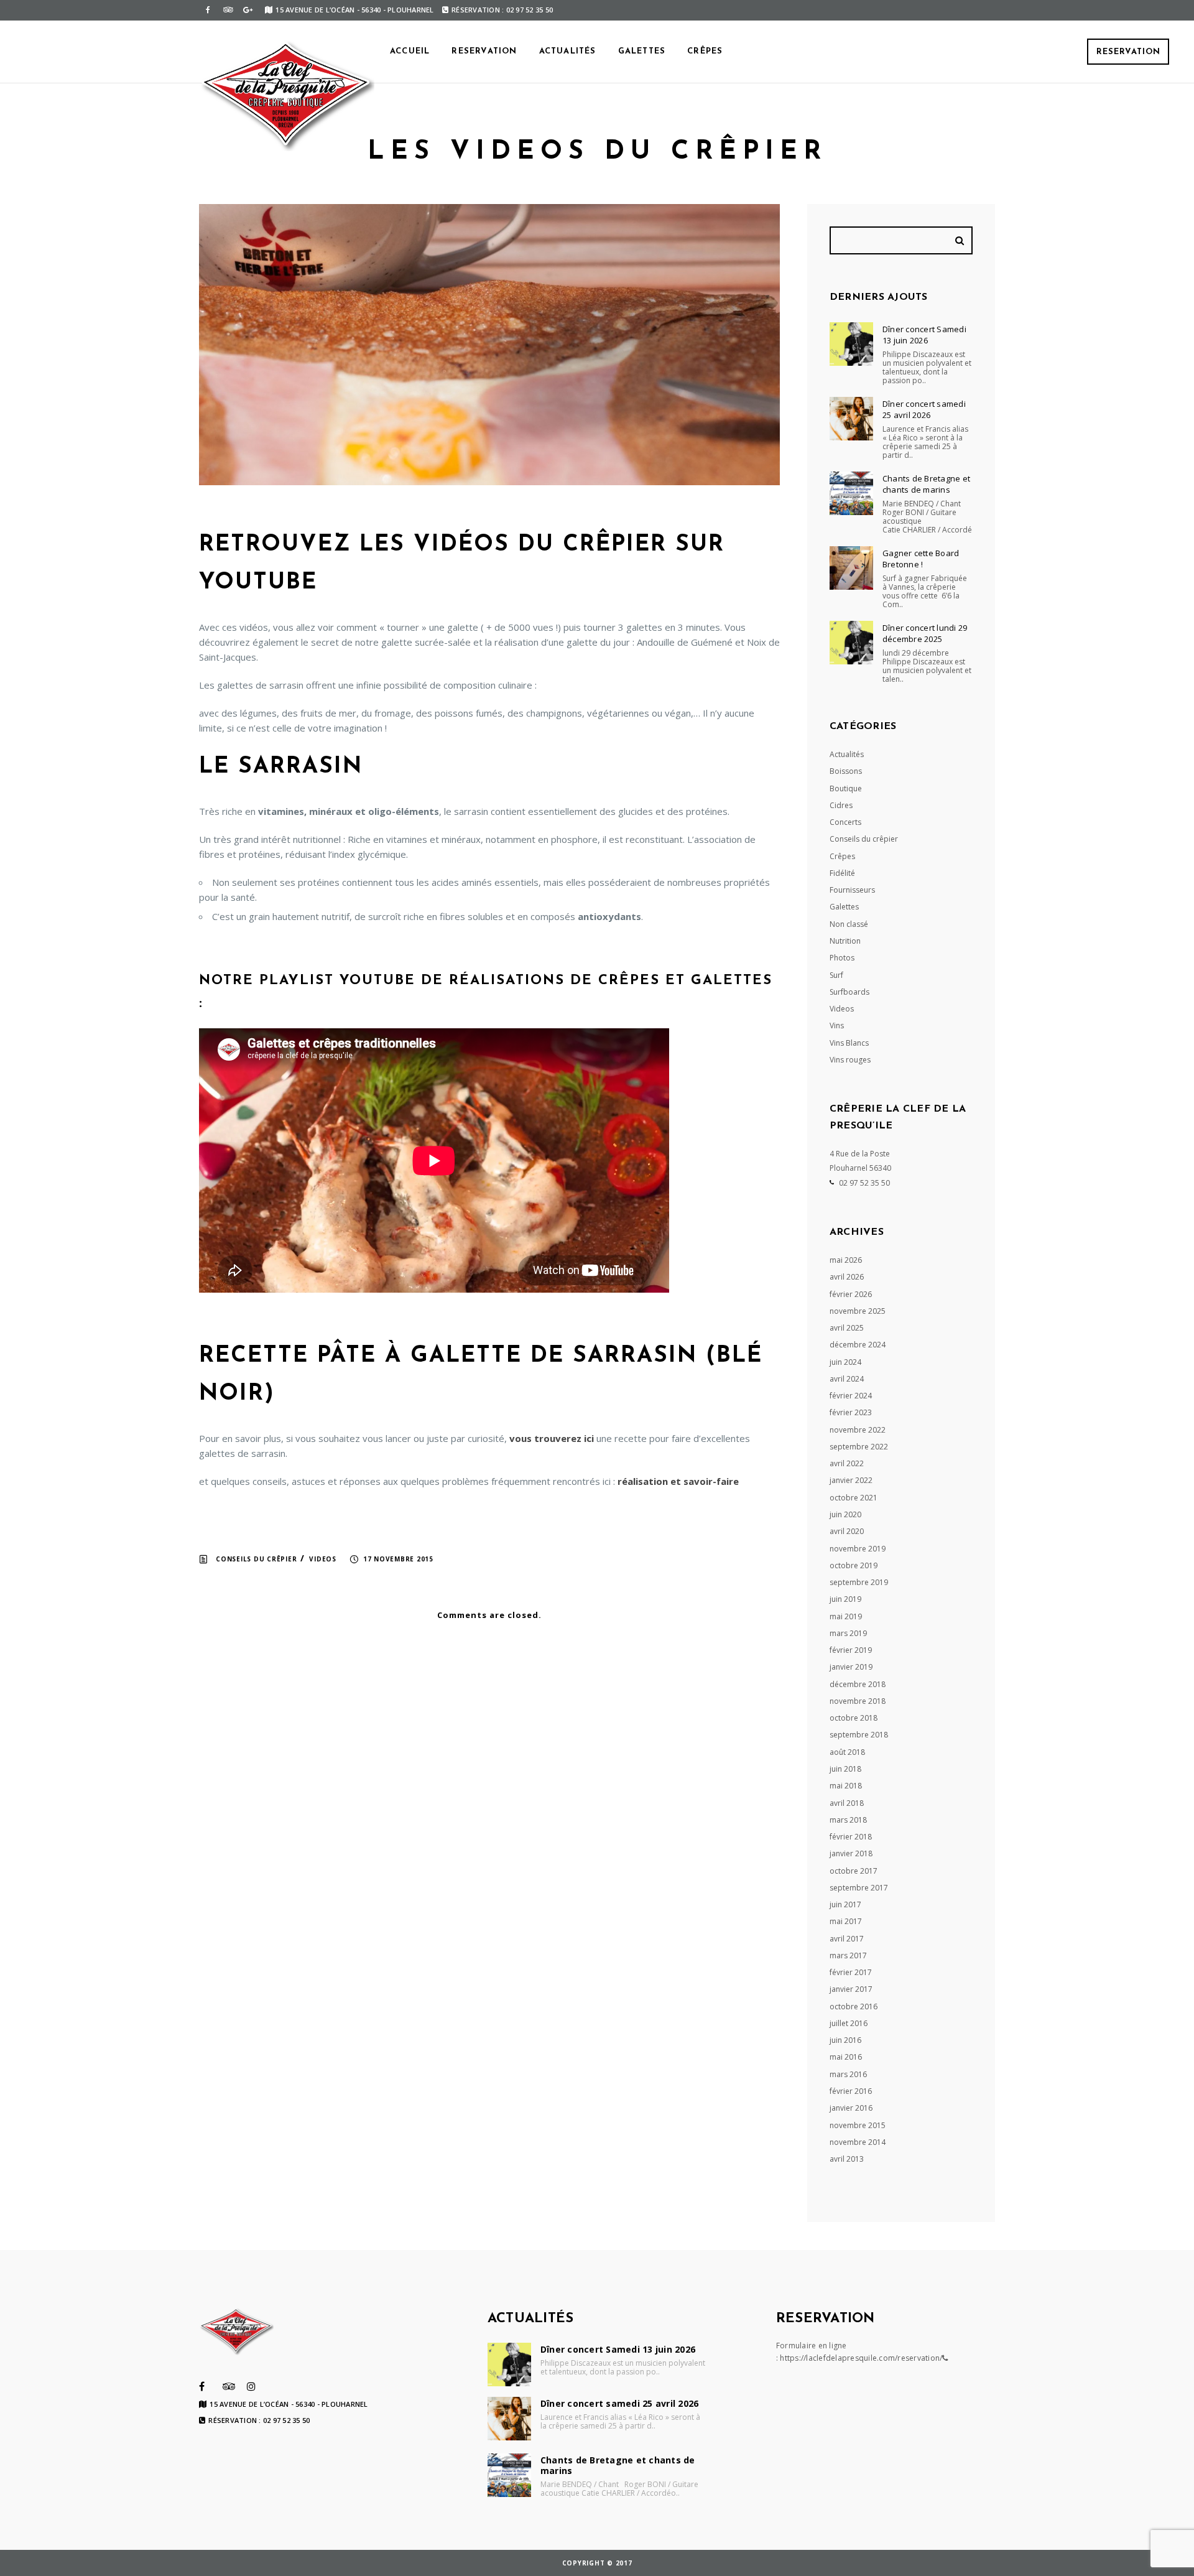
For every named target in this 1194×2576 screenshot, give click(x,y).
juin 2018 (845, 1769)
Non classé (849, 924)
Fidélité (842, 873)
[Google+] (248, 10)
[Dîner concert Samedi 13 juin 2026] (851, 344)
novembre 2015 (858, 2125)
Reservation (1128, 52)
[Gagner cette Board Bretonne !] (851, 568)
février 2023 (851, 1412)
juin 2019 (845, 1599)
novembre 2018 (858, 1701)
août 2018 (847, 1752)
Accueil (410, 51)
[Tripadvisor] (228, 10)
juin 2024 (845, 1362)
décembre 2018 (858, 1684)
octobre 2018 (854, 1718)
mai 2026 (846, 1260)
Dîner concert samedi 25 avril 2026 (924, 409)
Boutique (846, 788)
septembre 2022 (859, 1447)
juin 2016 (845, 2040)
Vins (837, 1025)
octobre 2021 (854, 1498)
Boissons (846, 771)
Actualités (568, 51)
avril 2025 (847, 1328)
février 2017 (851, 1972)
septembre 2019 (859, 1582)
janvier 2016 (851, 2108)
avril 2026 (847, 1277)
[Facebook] (208, 10)
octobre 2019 (854, 1565)
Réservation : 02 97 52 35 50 (502, 10)
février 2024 (851, 1396)
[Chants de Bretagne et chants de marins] (851, 493)
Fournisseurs (852, 890)
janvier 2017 (851, 1989)
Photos (842, 958)
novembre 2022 (858, 1430)
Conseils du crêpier (256, 1559)
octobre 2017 (854, 1871)
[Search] (961, 240)
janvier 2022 (851, 1480)
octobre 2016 (854, 2006)
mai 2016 (846, 2057)
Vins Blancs (849, 1043)
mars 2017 (848, 1955)
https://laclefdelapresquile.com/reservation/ (861, 2358)
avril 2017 (847, 1939)
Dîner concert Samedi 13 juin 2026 (924, 335)
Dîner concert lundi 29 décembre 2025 (925, 633)
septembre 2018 (859, 1735)
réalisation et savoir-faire (678, 1481)
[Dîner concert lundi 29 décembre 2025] (851, 643)
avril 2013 (847, 2159)
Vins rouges (850, 1060)
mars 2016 (848, 2074)
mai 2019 (846, 1616)
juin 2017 (845, 1904)
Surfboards (849, 992)
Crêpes (705, 51)
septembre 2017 (859, 1888)
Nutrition (845, 941)
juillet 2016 (849, 2023)
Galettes (642, 51)
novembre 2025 (858, 1311)
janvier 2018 (851, 1853)
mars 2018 (848, 1820)
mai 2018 (846, 1786)
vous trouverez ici (552, 1438)
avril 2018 (847, 1803)
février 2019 (851, 1650)
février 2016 (851, 2091)
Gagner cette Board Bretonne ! (921, 559)
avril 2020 (847, 1531)
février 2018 (851, 1837)
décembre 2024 (858, 1345)
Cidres (841, 805)
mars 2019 (848, 1633)
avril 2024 (847, 1379)
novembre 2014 (858, 2142)
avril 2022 (847, 1463)
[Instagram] (251, 2386)
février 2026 (851, 1294)
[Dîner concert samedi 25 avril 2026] (851, 419)
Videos (323, 1559)
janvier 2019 (851, 1667)
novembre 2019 (858, 1549)
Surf (836, 975)
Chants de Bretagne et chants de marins (926, 484)
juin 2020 (845, 1514)
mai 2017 (846, 1921)
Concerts (845, 822)
